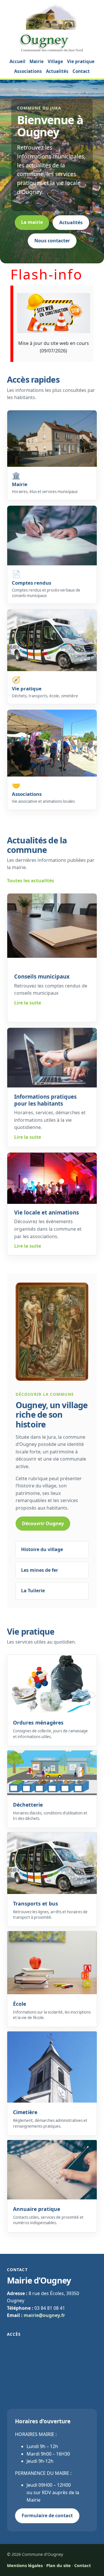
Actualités (57, 71)
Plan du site (58, 2565)
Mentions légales (25, 2565)
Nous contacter (52, 241)
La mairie (32, 222)
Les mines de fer (40, 1570)
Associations (28, 71)
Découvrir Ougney (43, 1523)
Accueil (17, 61)
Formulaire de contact (47, 2515)
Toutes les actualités (30, 881)
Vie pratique (81, 61)
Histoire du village (42, 1549)
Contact (81, 71)
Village (55, 61)
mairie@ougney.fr (44, 2315)
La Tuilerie (33, 1591)
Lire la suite (28, 1003)
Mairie (37, 61)
